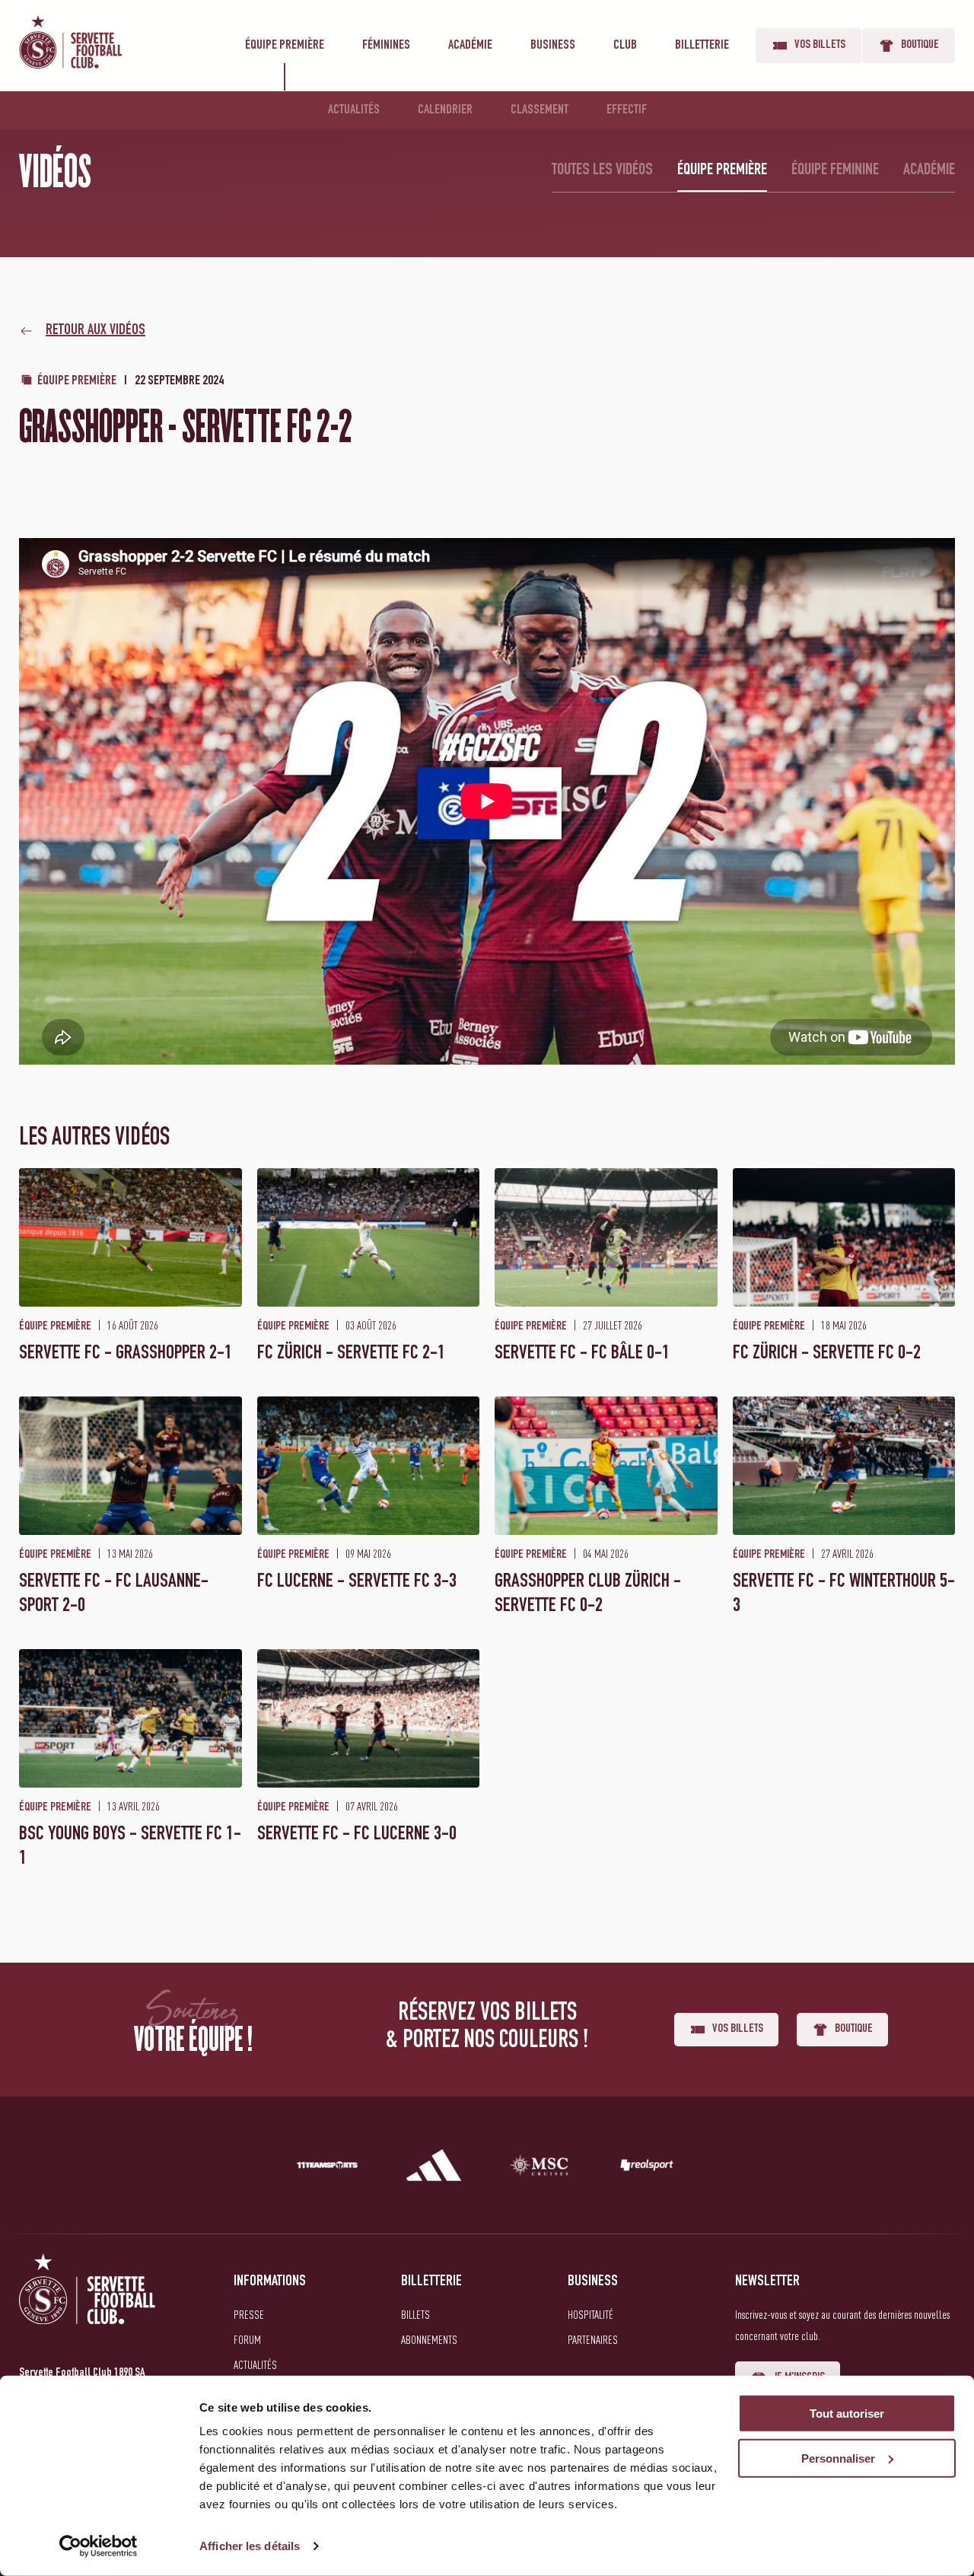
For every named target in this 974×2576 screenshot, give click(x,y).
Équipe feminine (835, 170)
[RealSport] (647, 2168)
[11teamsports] (327, 2168)
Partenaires (593, 2339)
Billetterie (702, 46)
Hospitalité (590, 2314)
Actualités (354, 110)
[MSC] (540, 2168)
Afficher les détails (250, 2546)
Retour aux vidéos (95, 331)
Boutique (920, 46)
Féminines (386, 46)
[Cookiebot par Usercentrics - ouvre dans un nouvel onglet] (99, 2546)
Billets (415, 2314)
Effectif (627, 110)
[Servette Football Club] (88, 2307)
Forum (247, 2339)
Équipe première (285, 46)
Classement (540, 110)
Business (553, 46)
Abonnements (429, 2339)
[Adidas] (434, 2168)
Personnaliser (838, 2458)
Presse (249, 2314)
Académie (470, 46)
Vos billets (820, 46)
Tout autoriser (847, 2414)
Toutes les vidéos (602, 170)
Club (625, 46)
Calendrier (445, 110)
